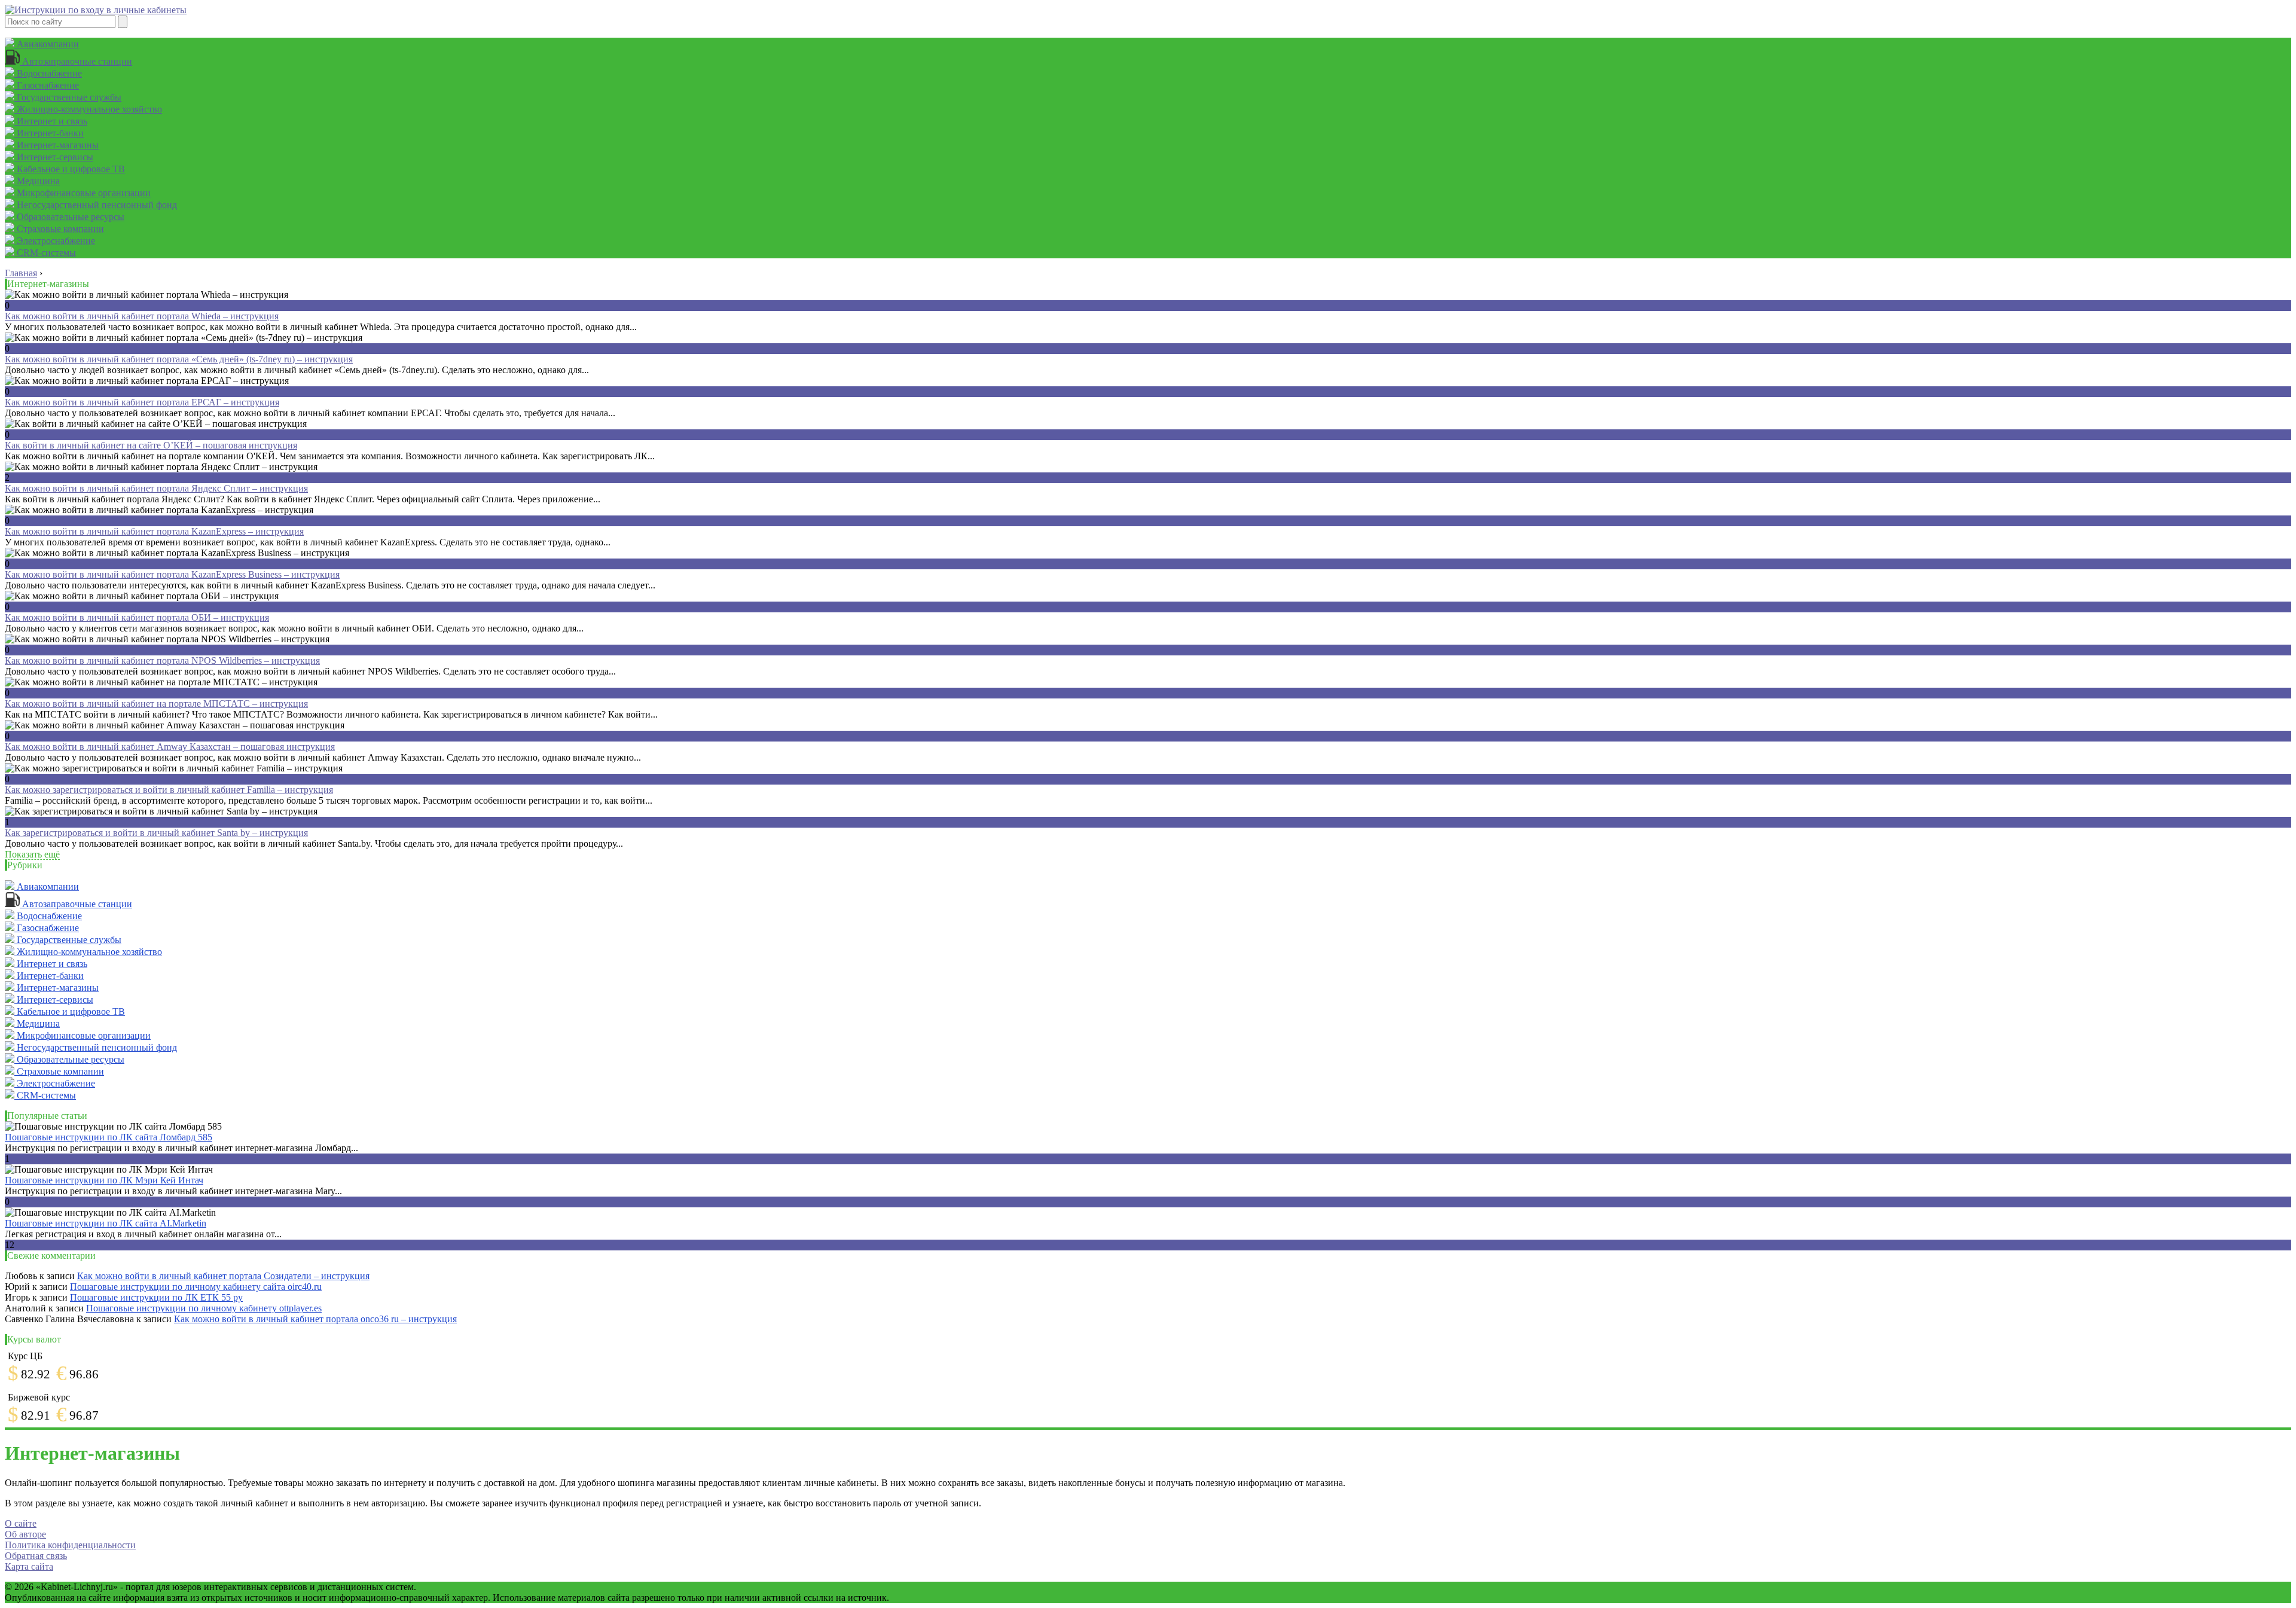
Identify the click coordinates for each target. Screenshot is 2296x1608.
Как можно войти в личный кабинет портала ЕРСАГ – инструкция (142, 402)
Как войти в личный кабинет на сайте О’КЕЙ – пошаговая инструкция (151, 445)
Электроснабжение (55, 241)
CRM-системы (45, 253)
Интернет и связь (51, 121)
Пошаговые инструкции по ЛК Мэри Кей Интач (104, 1180)
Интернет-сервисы (54, 157)
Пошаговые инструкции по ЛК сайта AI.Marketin (106, 1223)
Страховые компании (59, 229)
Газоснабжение (47, 85)
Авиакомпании (47, 44)
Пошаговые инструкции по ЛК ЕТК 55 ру (156, 1297)
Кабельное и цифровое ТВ (70, 169)
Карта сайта (29, 1566)
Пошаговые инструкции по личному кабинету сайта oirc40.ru (196, 1287)
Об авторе (25, 1534)
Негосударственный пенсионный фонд (96, 205)
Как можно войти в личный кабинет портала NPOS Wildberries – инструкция (162, 660)
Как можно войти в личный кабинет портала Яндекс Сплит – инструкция (156, 488)
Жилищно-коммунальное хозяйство (88, 109)
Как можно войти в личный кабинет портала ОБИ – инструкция (137, 617)
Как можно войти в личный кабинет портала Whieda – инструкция (142, 316)
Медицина (37, 181)
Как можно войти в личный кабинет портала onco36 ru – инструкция (315, 1319)
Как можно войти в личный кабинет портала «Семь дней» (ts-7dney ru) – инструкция (179, 359)
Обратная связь (36, 1556)
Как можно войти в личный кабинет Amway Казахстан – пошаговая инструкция (170, 747)
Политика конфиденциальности (70, 1545)
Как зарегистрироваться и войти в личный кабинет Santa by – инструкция (156, 833)
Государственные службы (68, 97)
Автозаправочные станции (76, 61)
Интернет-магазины (57, 145)
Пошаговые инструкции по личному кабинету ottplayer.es (204, 1308)
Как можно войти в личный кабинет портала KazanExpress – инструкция (154, 531)
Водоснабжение (48, 73)
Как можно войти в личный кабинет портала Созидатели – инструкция (223, 1276)
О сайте (21, 1523)
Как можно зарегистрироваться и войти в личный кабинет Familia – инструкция (169, 790)
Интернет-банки (49, 133)
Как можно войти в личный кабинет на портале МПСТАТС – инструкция (156, 704)
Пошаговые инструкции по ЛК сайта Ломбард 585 (109, 1137)
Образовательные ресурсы (69, 217)
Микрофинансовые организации (83, 193)
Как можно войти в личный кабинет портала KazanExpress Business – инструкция (172, 574)
